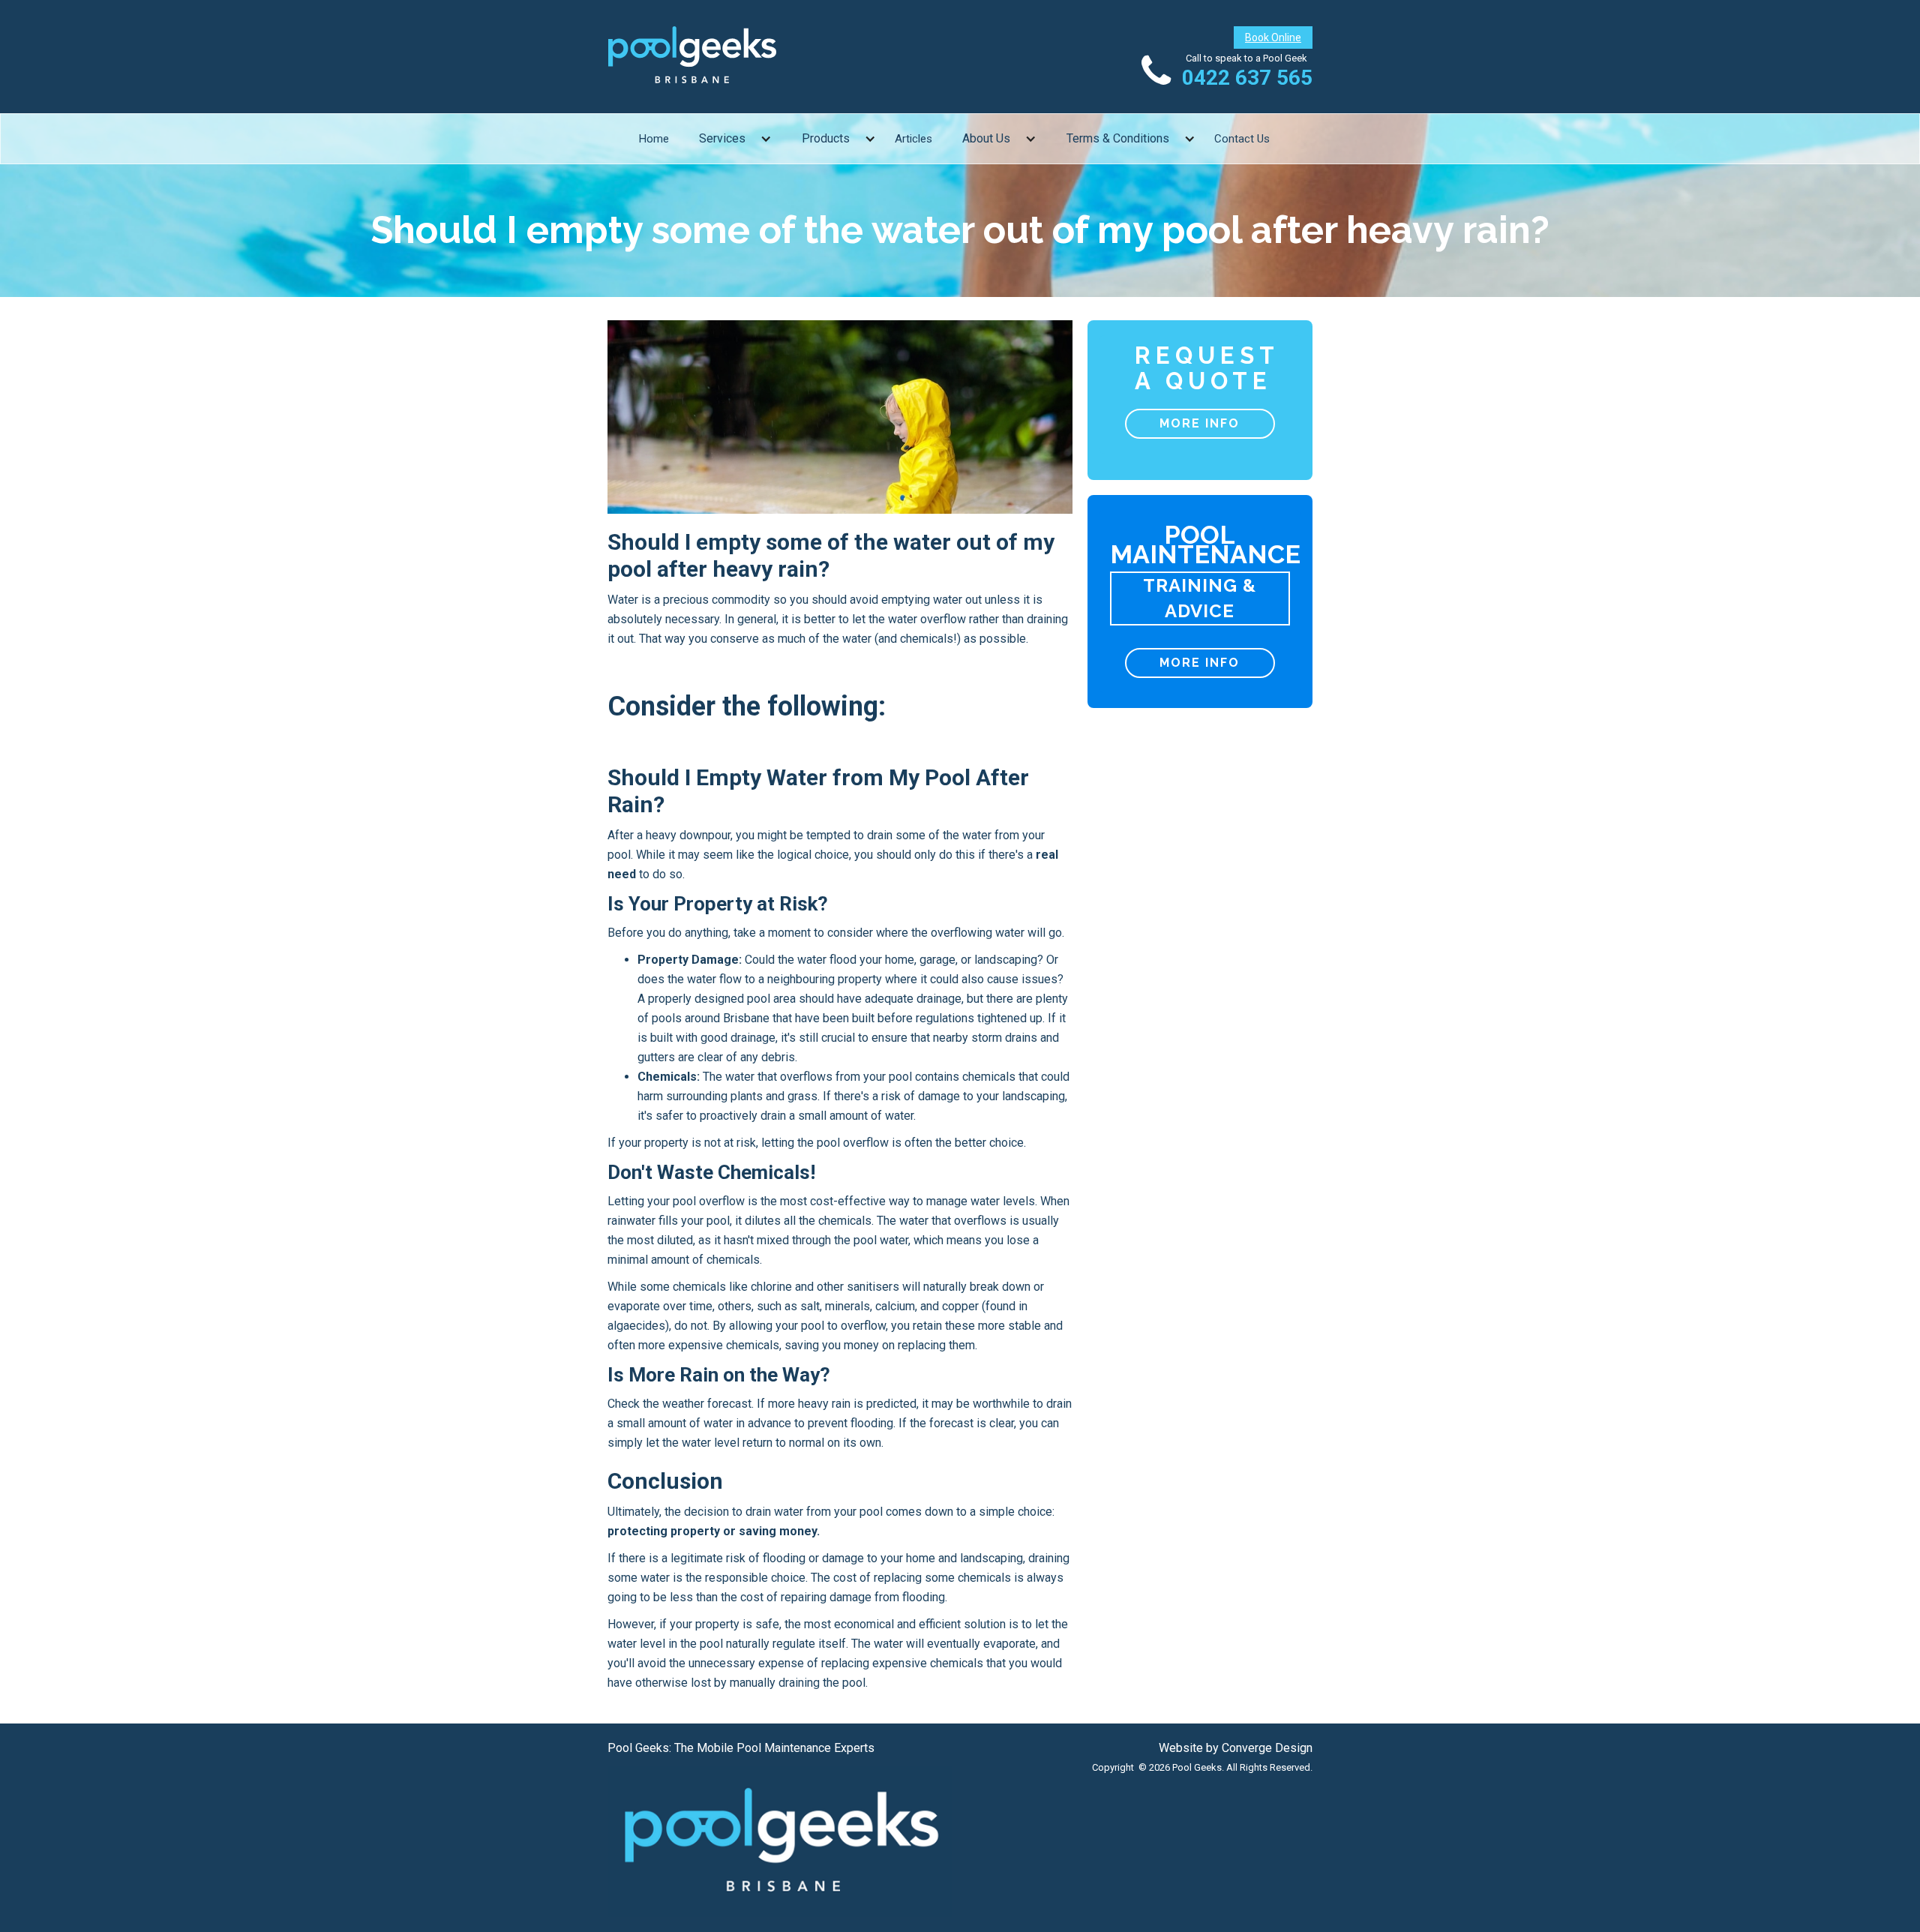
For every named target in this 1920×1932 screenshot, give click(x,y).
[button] (735, 139)
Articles (913, 139)
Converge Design (1267, 1748)
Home (654, 139)
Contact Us (1242, 139)
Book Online (1273, 37)
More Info (1200, 423)
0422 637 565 (1247, 78)
